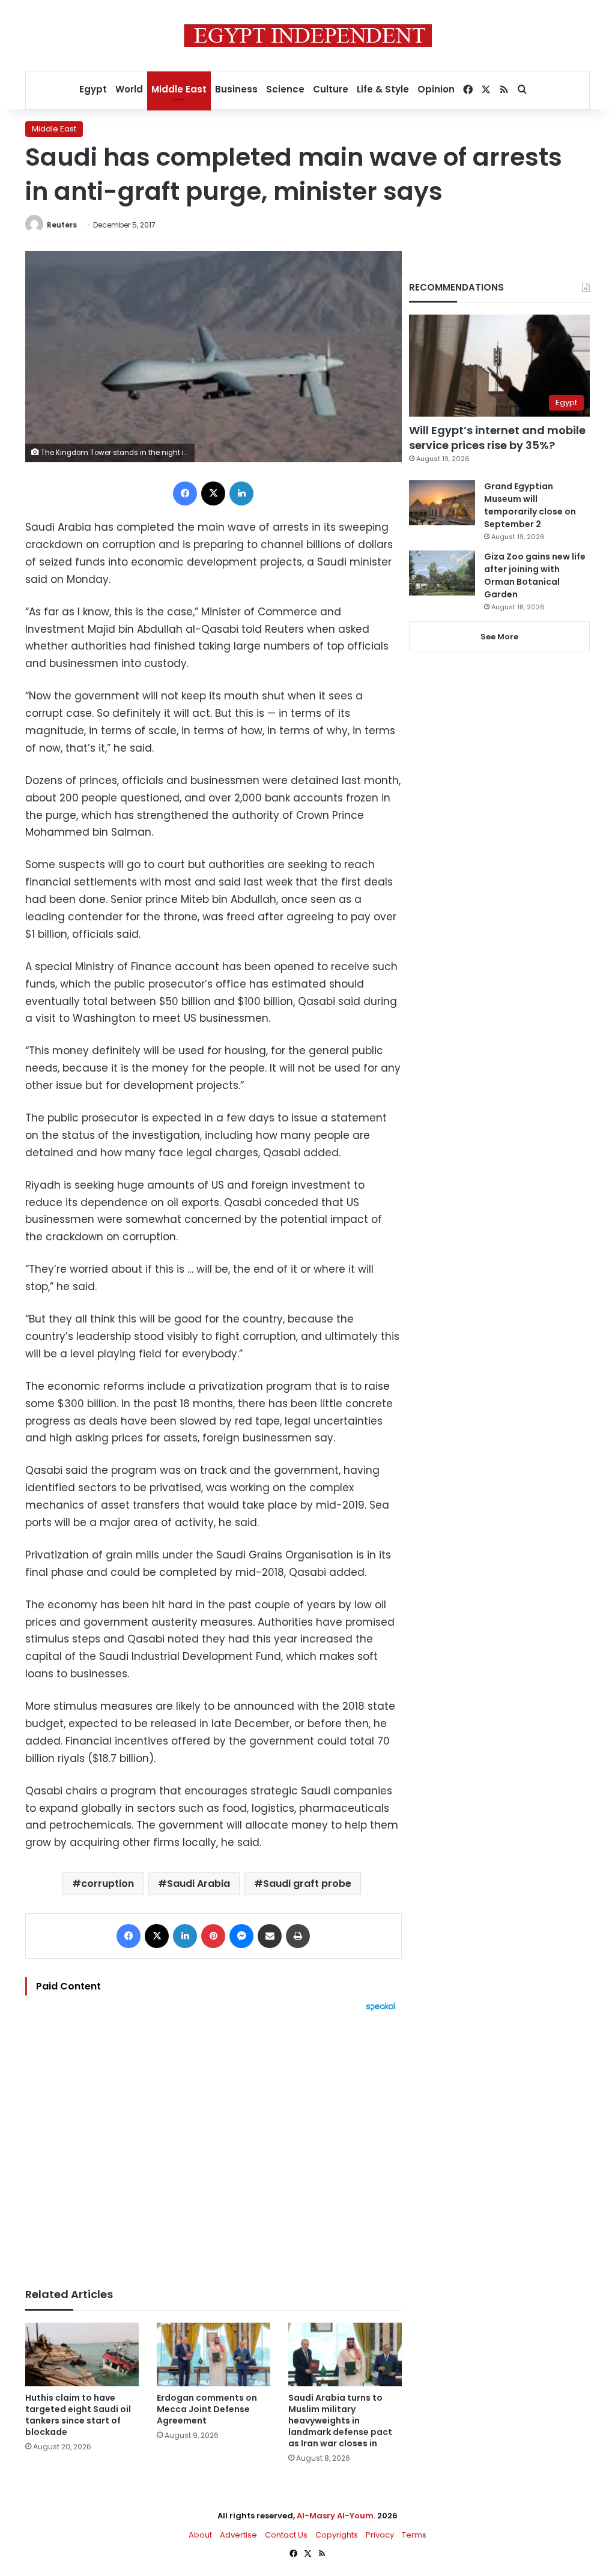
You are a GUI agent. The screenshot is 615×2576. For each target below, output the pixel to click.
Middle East (179, 89)
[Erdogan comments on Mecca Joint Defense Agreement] (214, 2355)
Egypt (93, 89)
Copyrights (337, 2535)
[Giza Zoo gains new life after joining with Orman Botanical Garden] (442, 573)
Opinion (436, 89)
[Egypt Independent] (308, 35)
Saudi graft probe (307, 1884)
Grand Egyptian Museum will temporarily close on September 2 (530, 505)
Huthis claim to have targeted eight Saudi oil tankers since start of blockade (78, 2415)
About (200, 2535)
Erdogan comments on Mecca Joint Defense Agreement (207, 2409)
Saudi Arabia (198, 1884)
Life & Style (383, 89)
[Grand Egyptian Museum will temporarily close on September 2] (442, 503)
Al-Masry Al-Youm (335, 2516)
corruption (108, 1884)
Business (236, 89)
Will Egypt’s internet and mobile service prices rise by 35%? (497, 438)
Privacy (380, 2535)
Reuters (62, 225)
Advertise (238, 2535)
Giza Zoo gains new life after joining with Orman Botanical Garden (535, 575)
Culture (331, 89)
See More (499, 637)
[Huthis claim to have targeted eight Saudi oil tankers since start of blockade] (82, 2355)
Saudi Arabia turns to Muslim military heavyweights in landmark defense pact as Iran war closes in (340, 2421)
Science (285, 89)
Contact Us (286, 2535)
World (129, 89)
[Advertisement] (214, 2144)
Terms (414, 2535)
